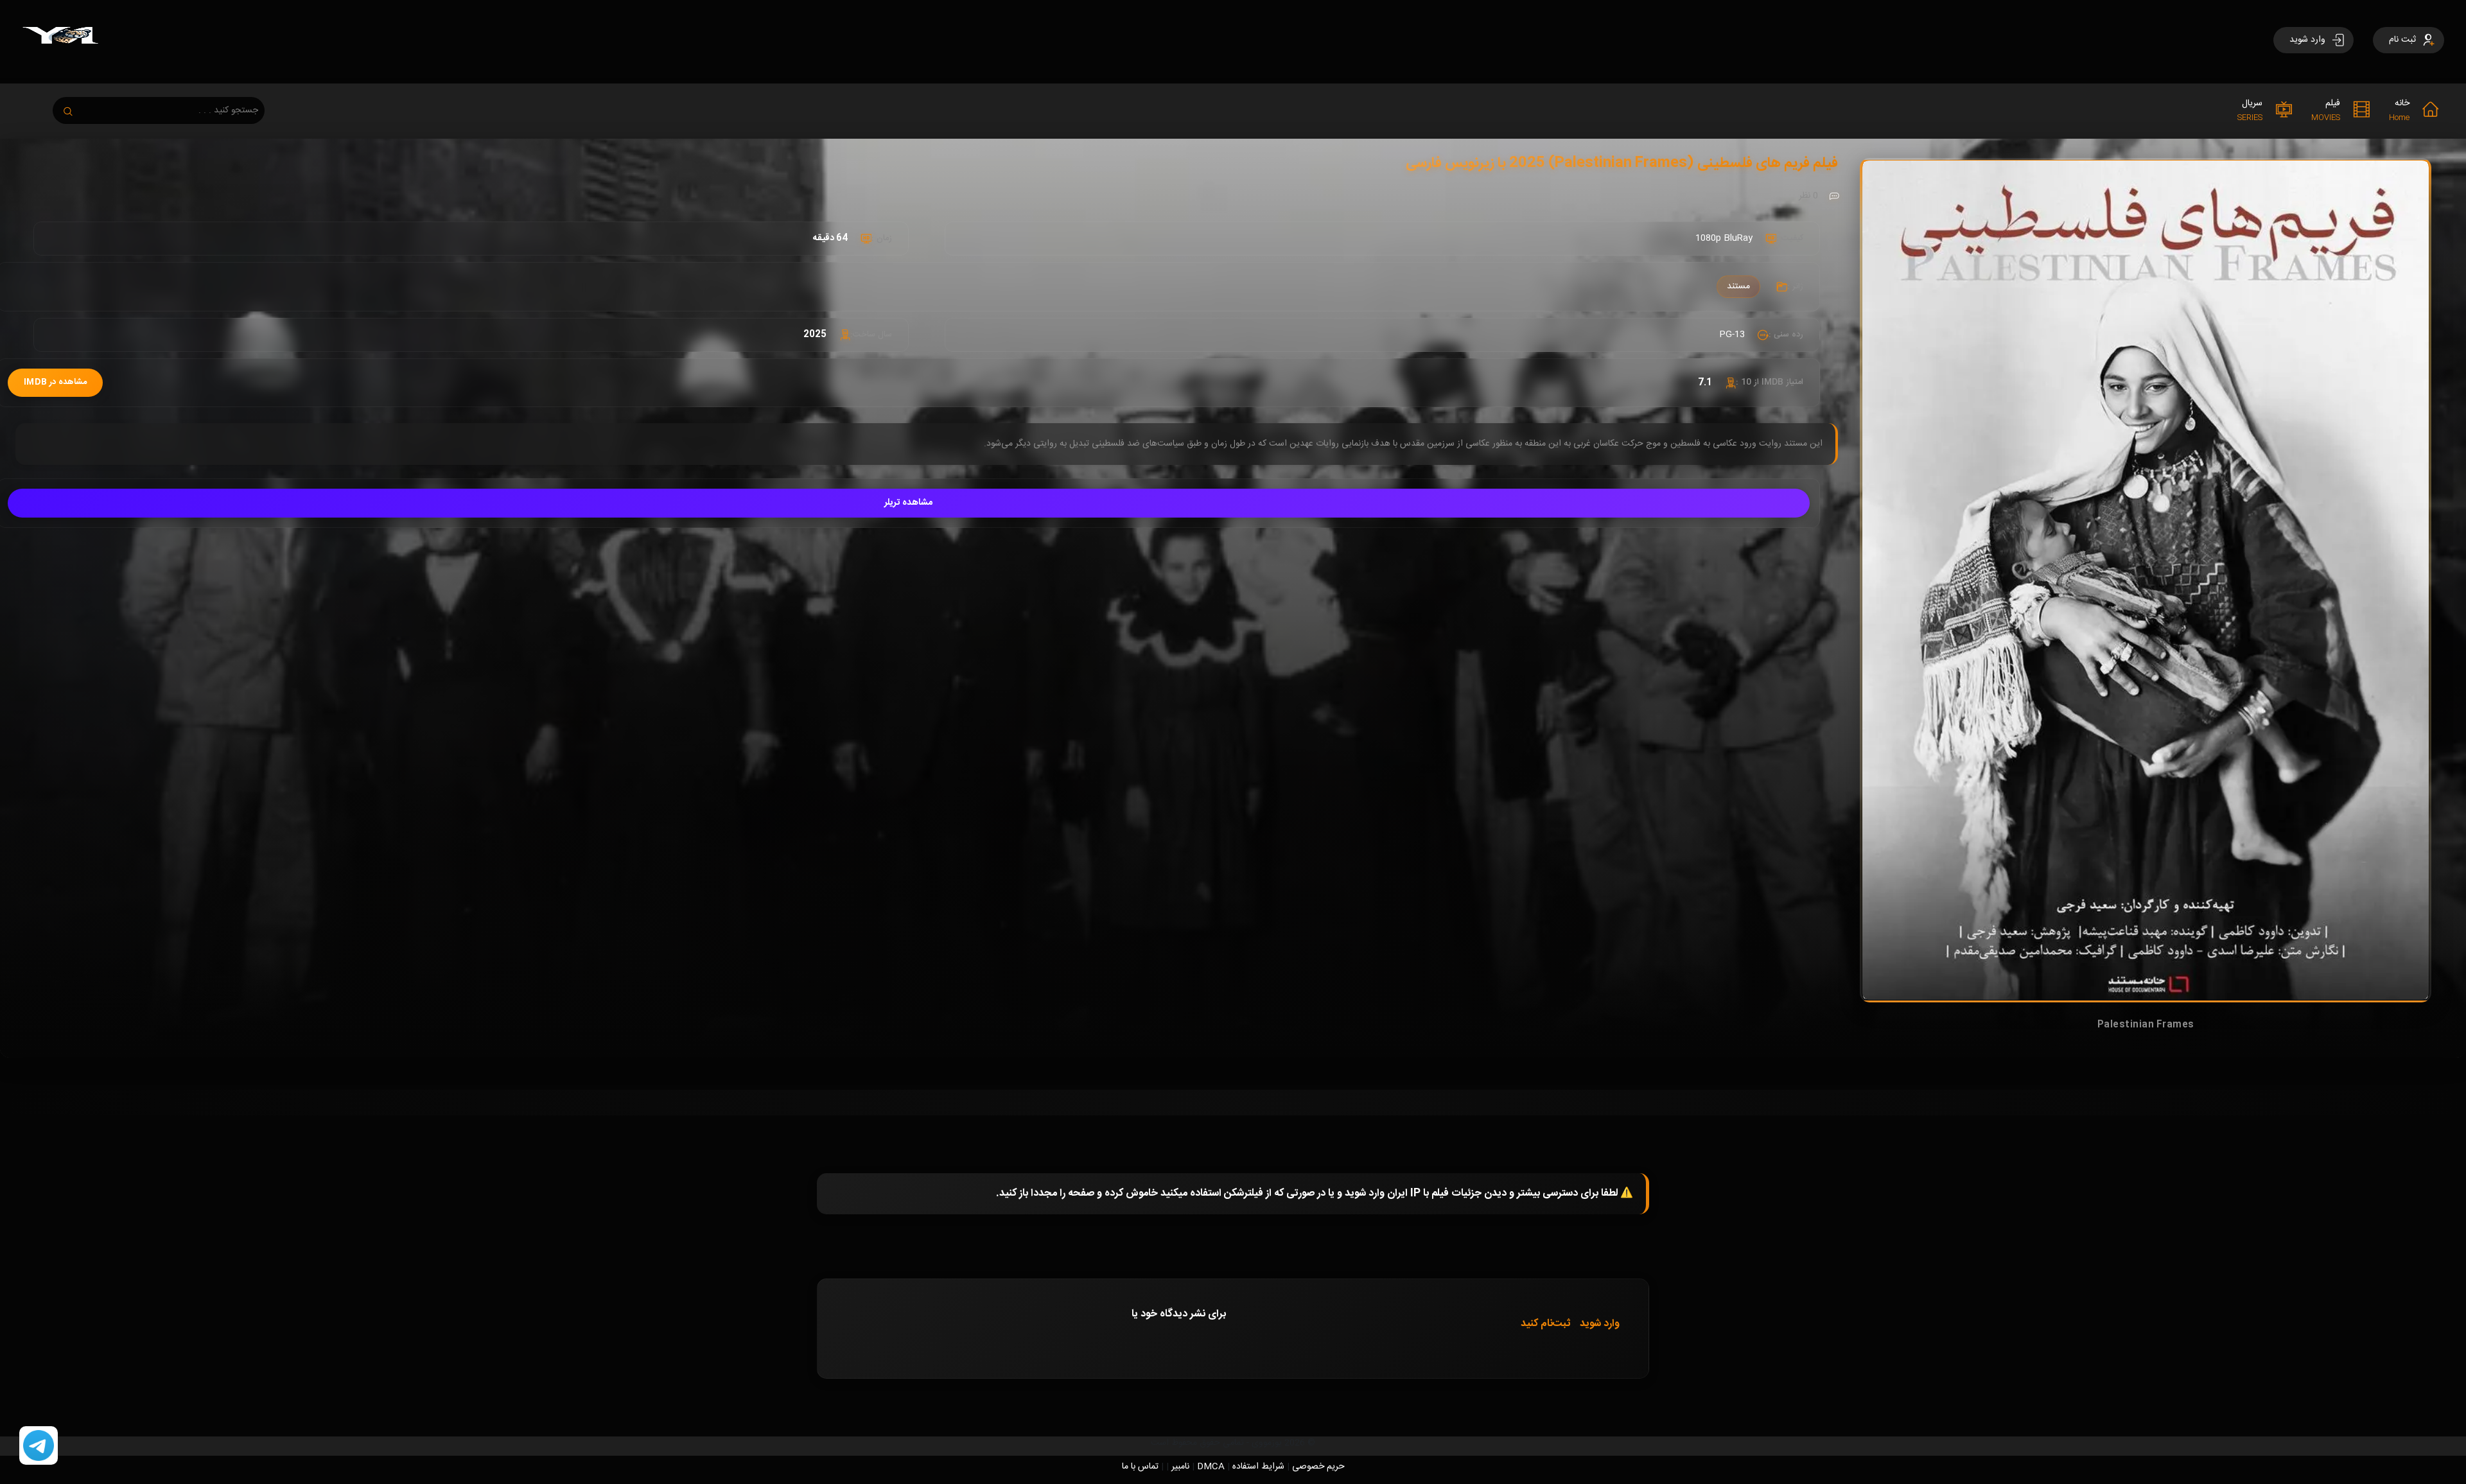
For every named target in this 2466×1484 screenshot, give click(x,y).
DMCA (1211, 1467)
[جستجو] (74, 108)
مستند (1738, 286)
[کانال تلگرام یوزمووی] (39, 1446)
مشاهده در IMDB (55, 382)
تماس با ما (1140, 1467)
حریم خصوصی (1318, 1467)
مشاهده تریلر (908, 503)
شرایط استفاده (1258, 1467)
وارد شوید (1600, 1324)
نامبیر (1180, 1467)
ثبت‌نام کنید (1545, 1324)
